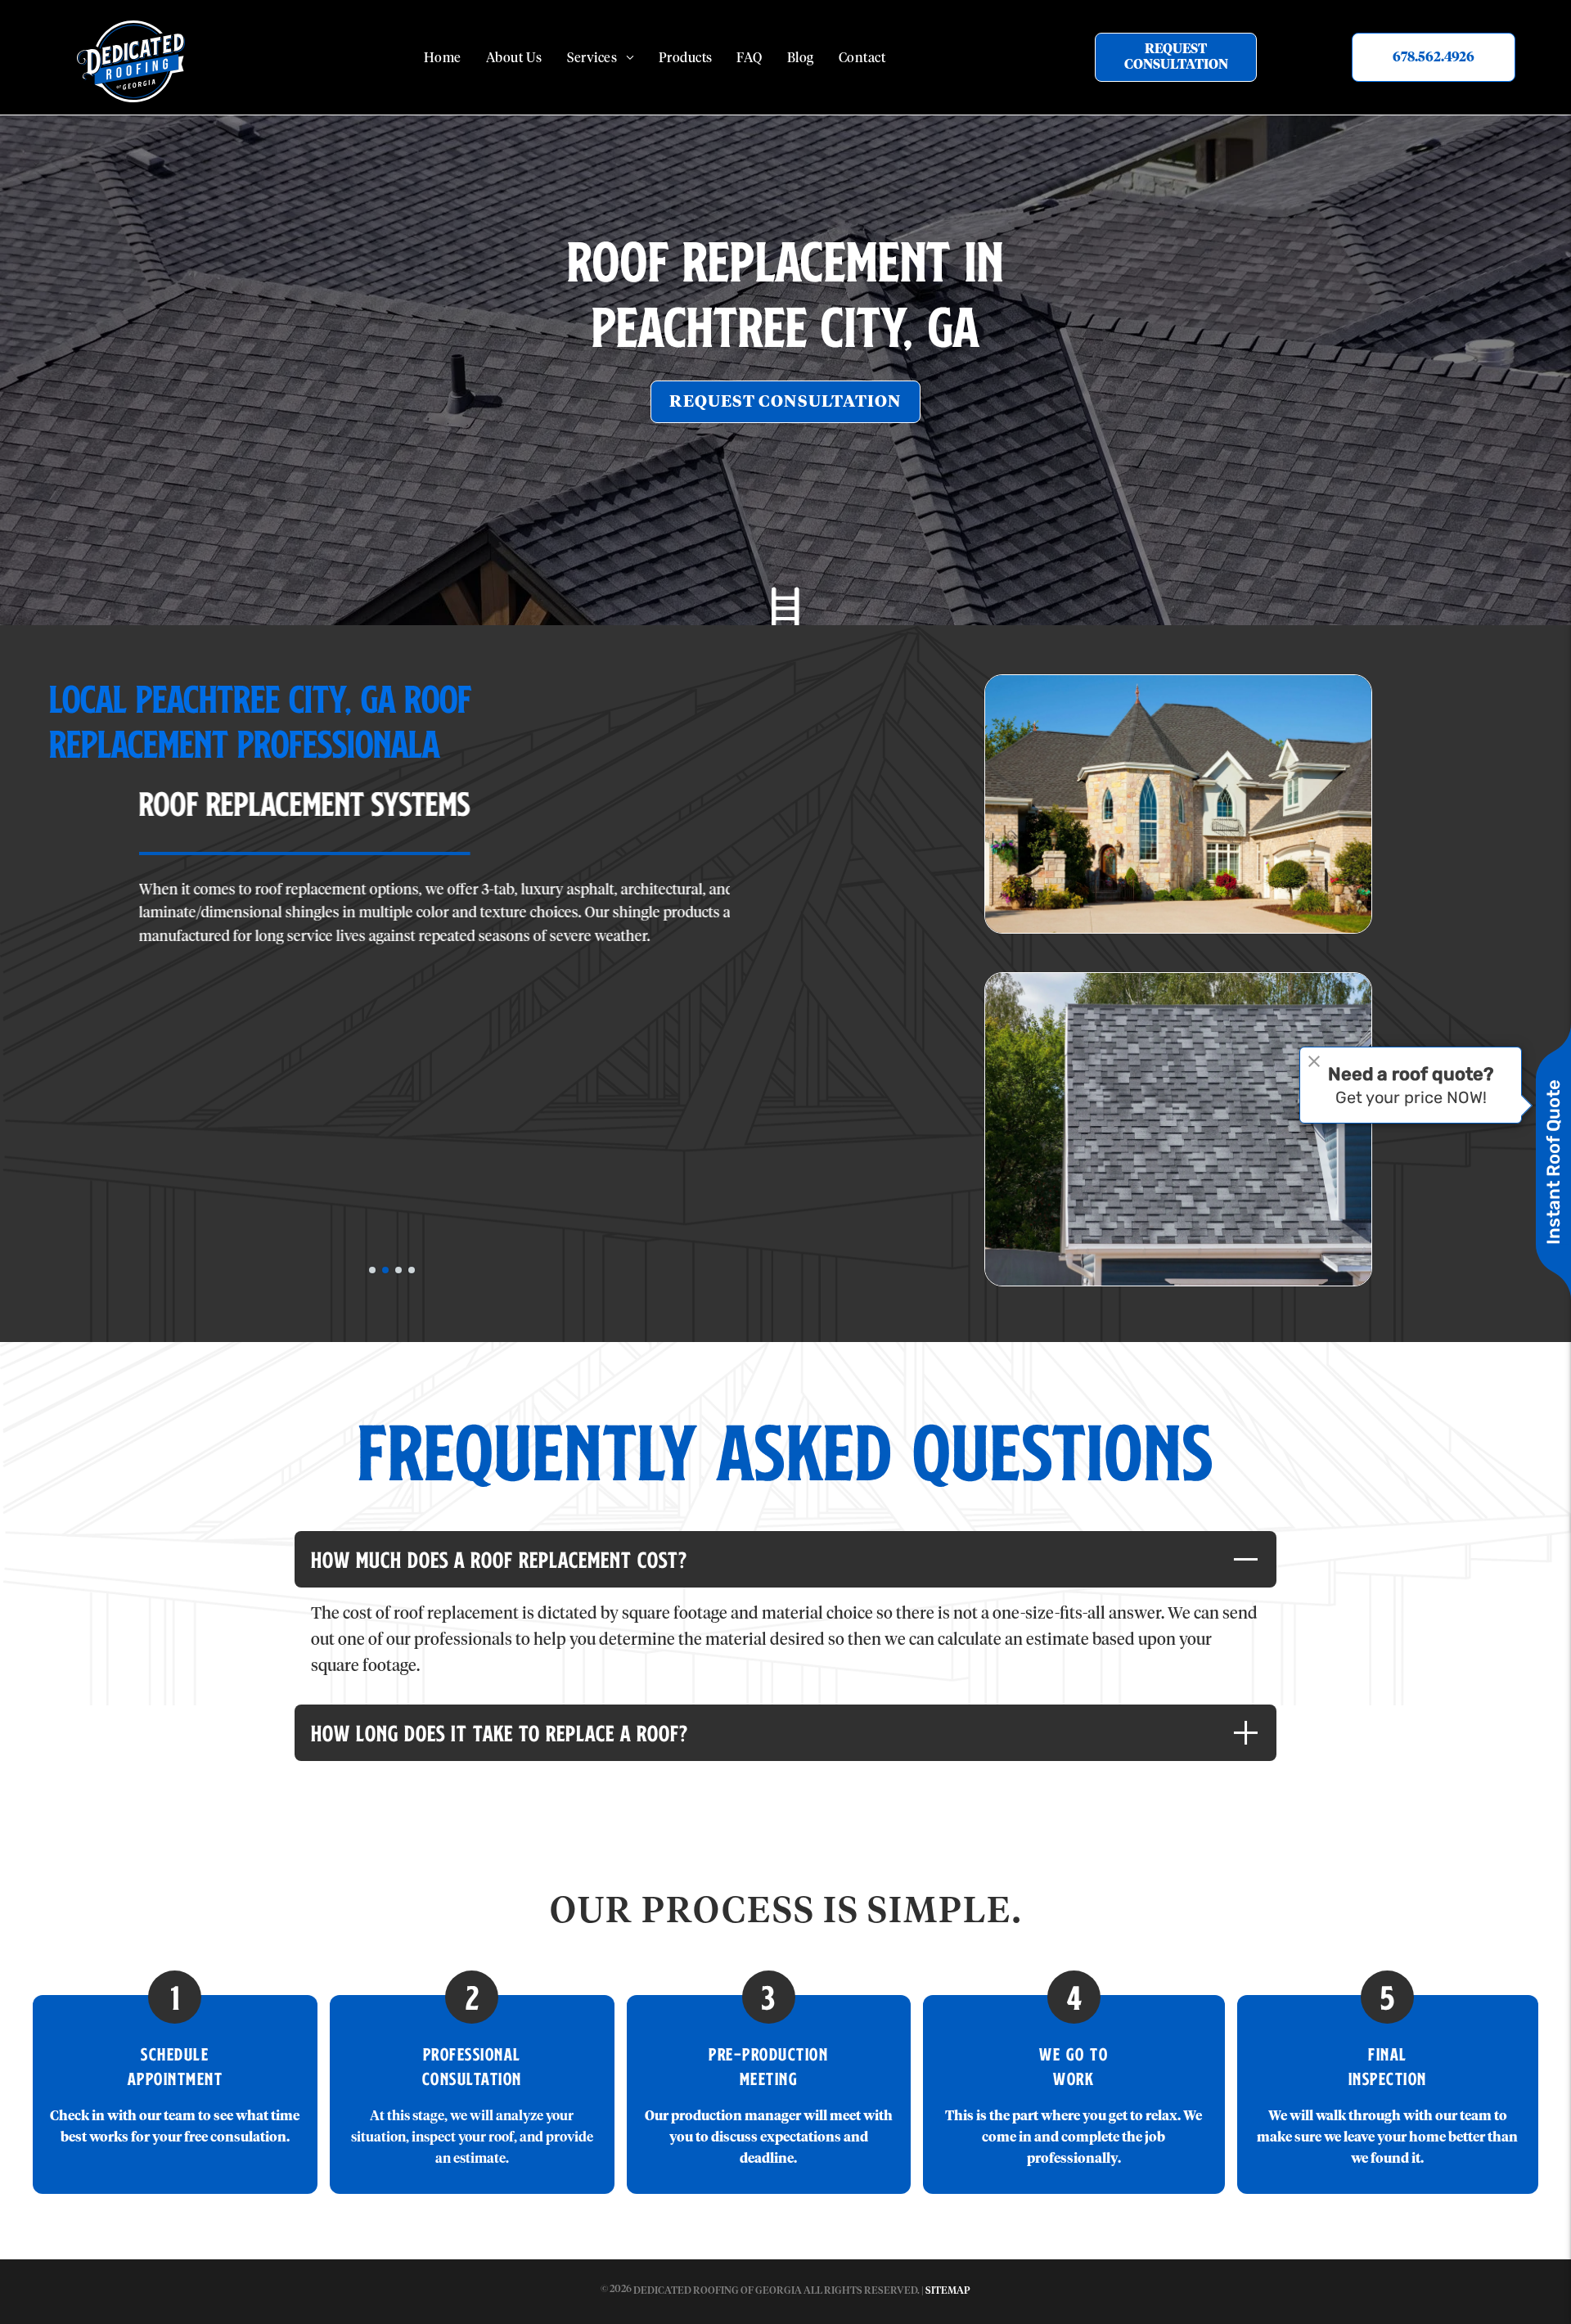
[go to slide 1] (372, 1270)
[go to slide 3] (398, 1270)
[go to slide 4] (412, 1270)
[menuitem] (443, 59)
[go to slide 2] (385, 1270)
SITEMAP (948, 2291)
